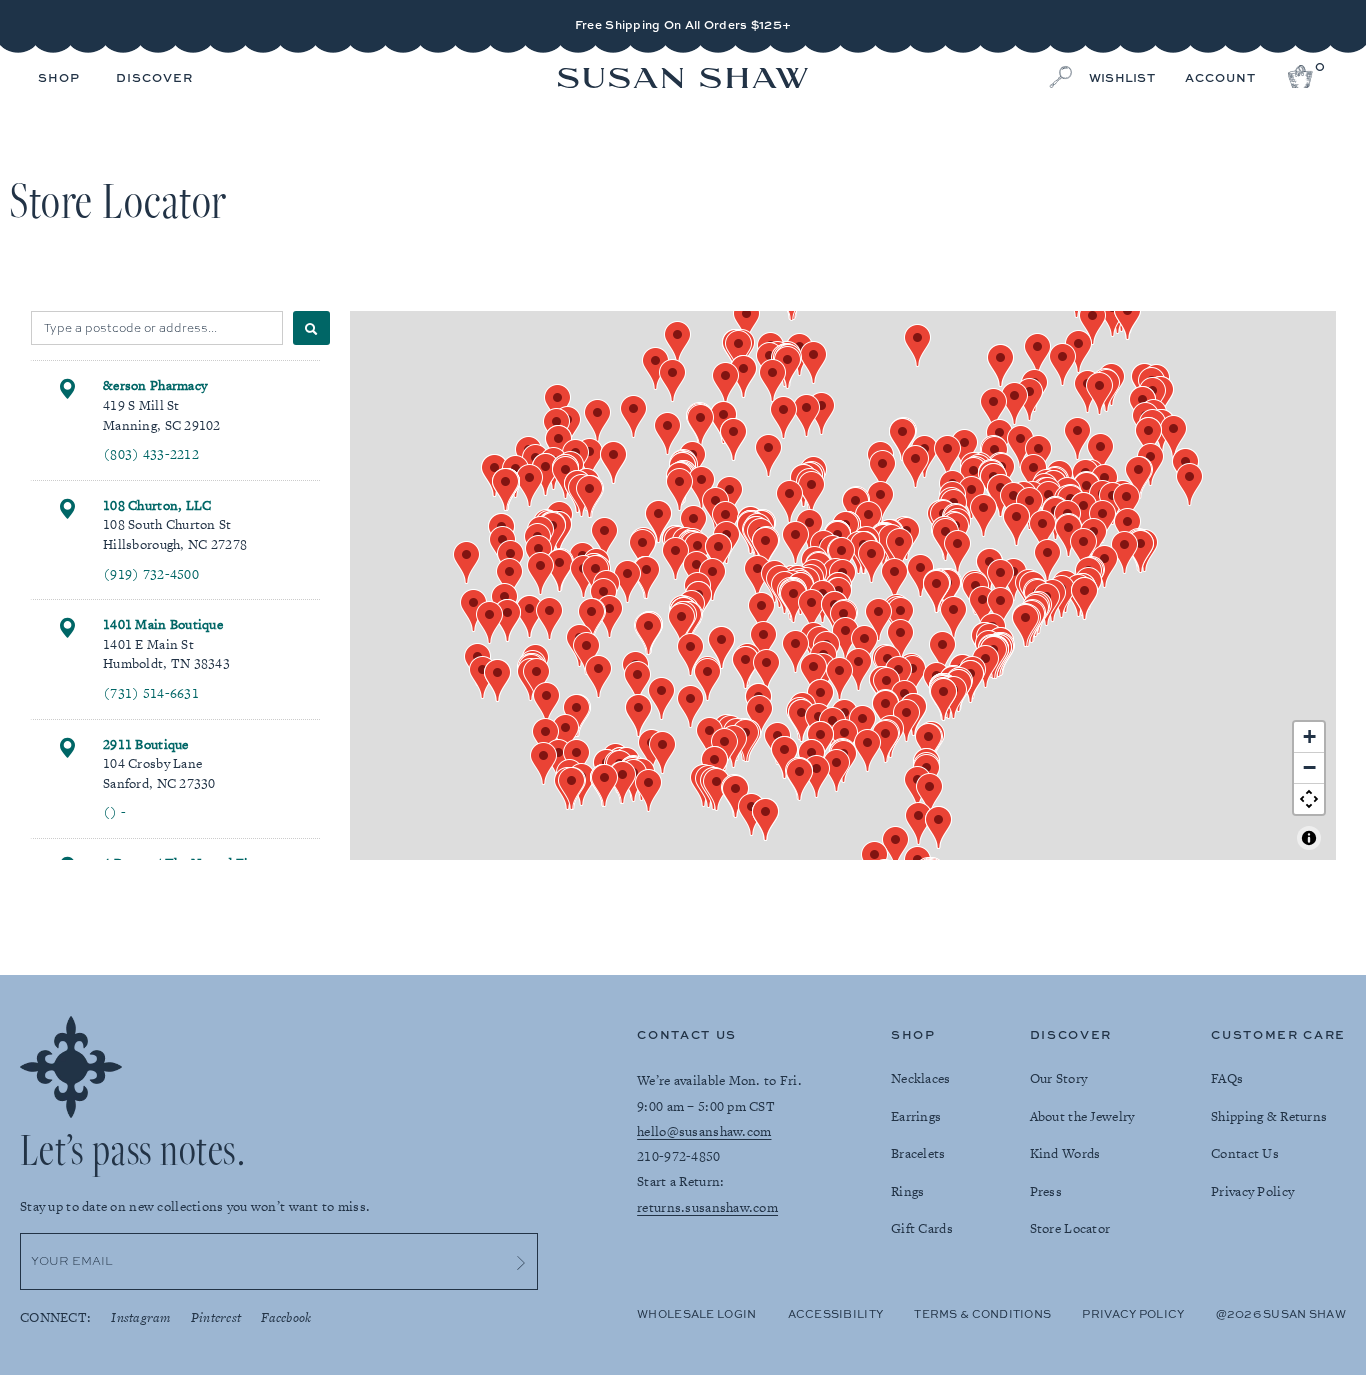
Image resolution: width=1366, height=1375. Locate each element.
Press (1046, 1191)
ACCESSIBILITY (836, 1313)
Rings (907, 1191)
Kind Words (1065, 1153)
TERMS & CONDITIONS (982, 1313)
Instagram (141, 1317)
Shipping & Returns (1269, 1116)
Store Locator (1070, 1228)
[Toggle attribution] (1309, 838)
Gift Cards (922, 1228)
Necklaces (921, 1078)
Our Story (1059, 1078)
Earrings (916, 1116)
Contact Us (1245, 1153)
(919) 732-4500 (151, 574)
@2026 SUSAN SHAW (1281, 1313)
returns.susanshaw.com (707, 1207)
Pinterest (216, 1317)
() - (114, 812)
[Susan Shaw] (683, 79)
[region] (843, 585)
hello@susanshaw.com (704, 1131)
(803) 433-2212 (151, 454)
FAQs (1227, 1078)
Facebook (286, 1317)
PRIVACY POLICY (1133, 1313)
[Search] (311, 328)
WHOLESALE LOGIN (696, 1313)
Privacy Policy (1252, 1191)
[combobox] (157, 328)
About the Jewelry (1082, 1116)
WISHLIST (1122, 78)
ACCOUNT (1220, 78)
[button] (59, 79)
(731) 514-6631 (151, 693)
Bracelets (918, 1153)
